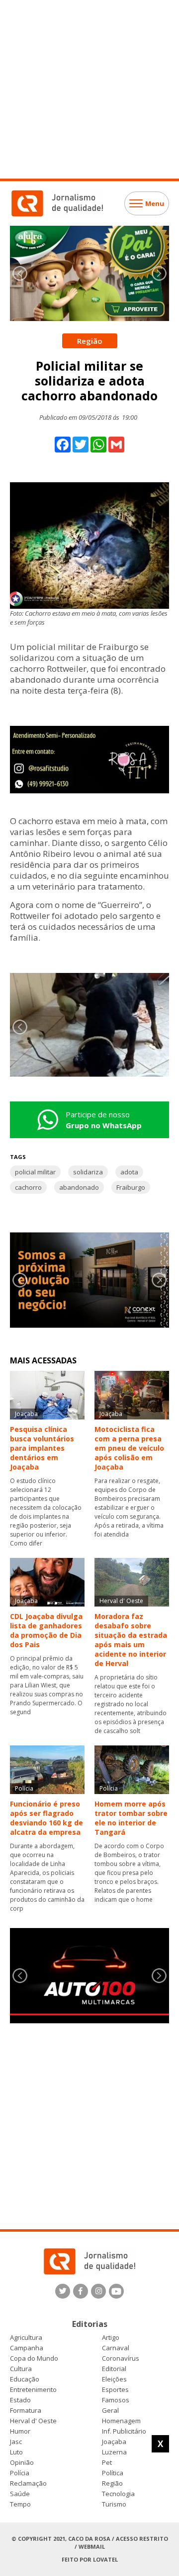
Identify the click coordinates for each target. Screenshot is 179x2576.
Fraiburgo (131, 1187)
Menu (155, 203)
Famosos (116, 2400)
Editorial (114, 2369)
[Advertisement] (89, 89)
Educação (25, 2379)
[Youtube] (116, 2291)
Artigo (111, 2338)
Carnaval (116, 2348)
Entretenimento (33, 2390)
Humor (20, 2431)
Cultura (21, 2369)
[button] (159, 273)
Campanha (27, 2348)
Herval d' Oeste (33, 2421)
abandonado (79, 1187)
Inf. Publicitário (124, 2431)
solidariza (88, 1172)
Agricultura (26, 2338)
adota (129, 1172)
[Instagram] (98, 2291)
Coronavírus (121, 2358)
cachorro (28, 1187)
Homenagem (121, 2421)
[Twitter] (63, 2291)
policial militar (35, 1172)
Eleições (114, 2379)
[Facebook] (81, 2291)
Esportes (115, 2390)
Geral (110, 2411)
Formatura (26, 2411)
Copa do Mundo (34, 2358)
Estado (20, 2400)
